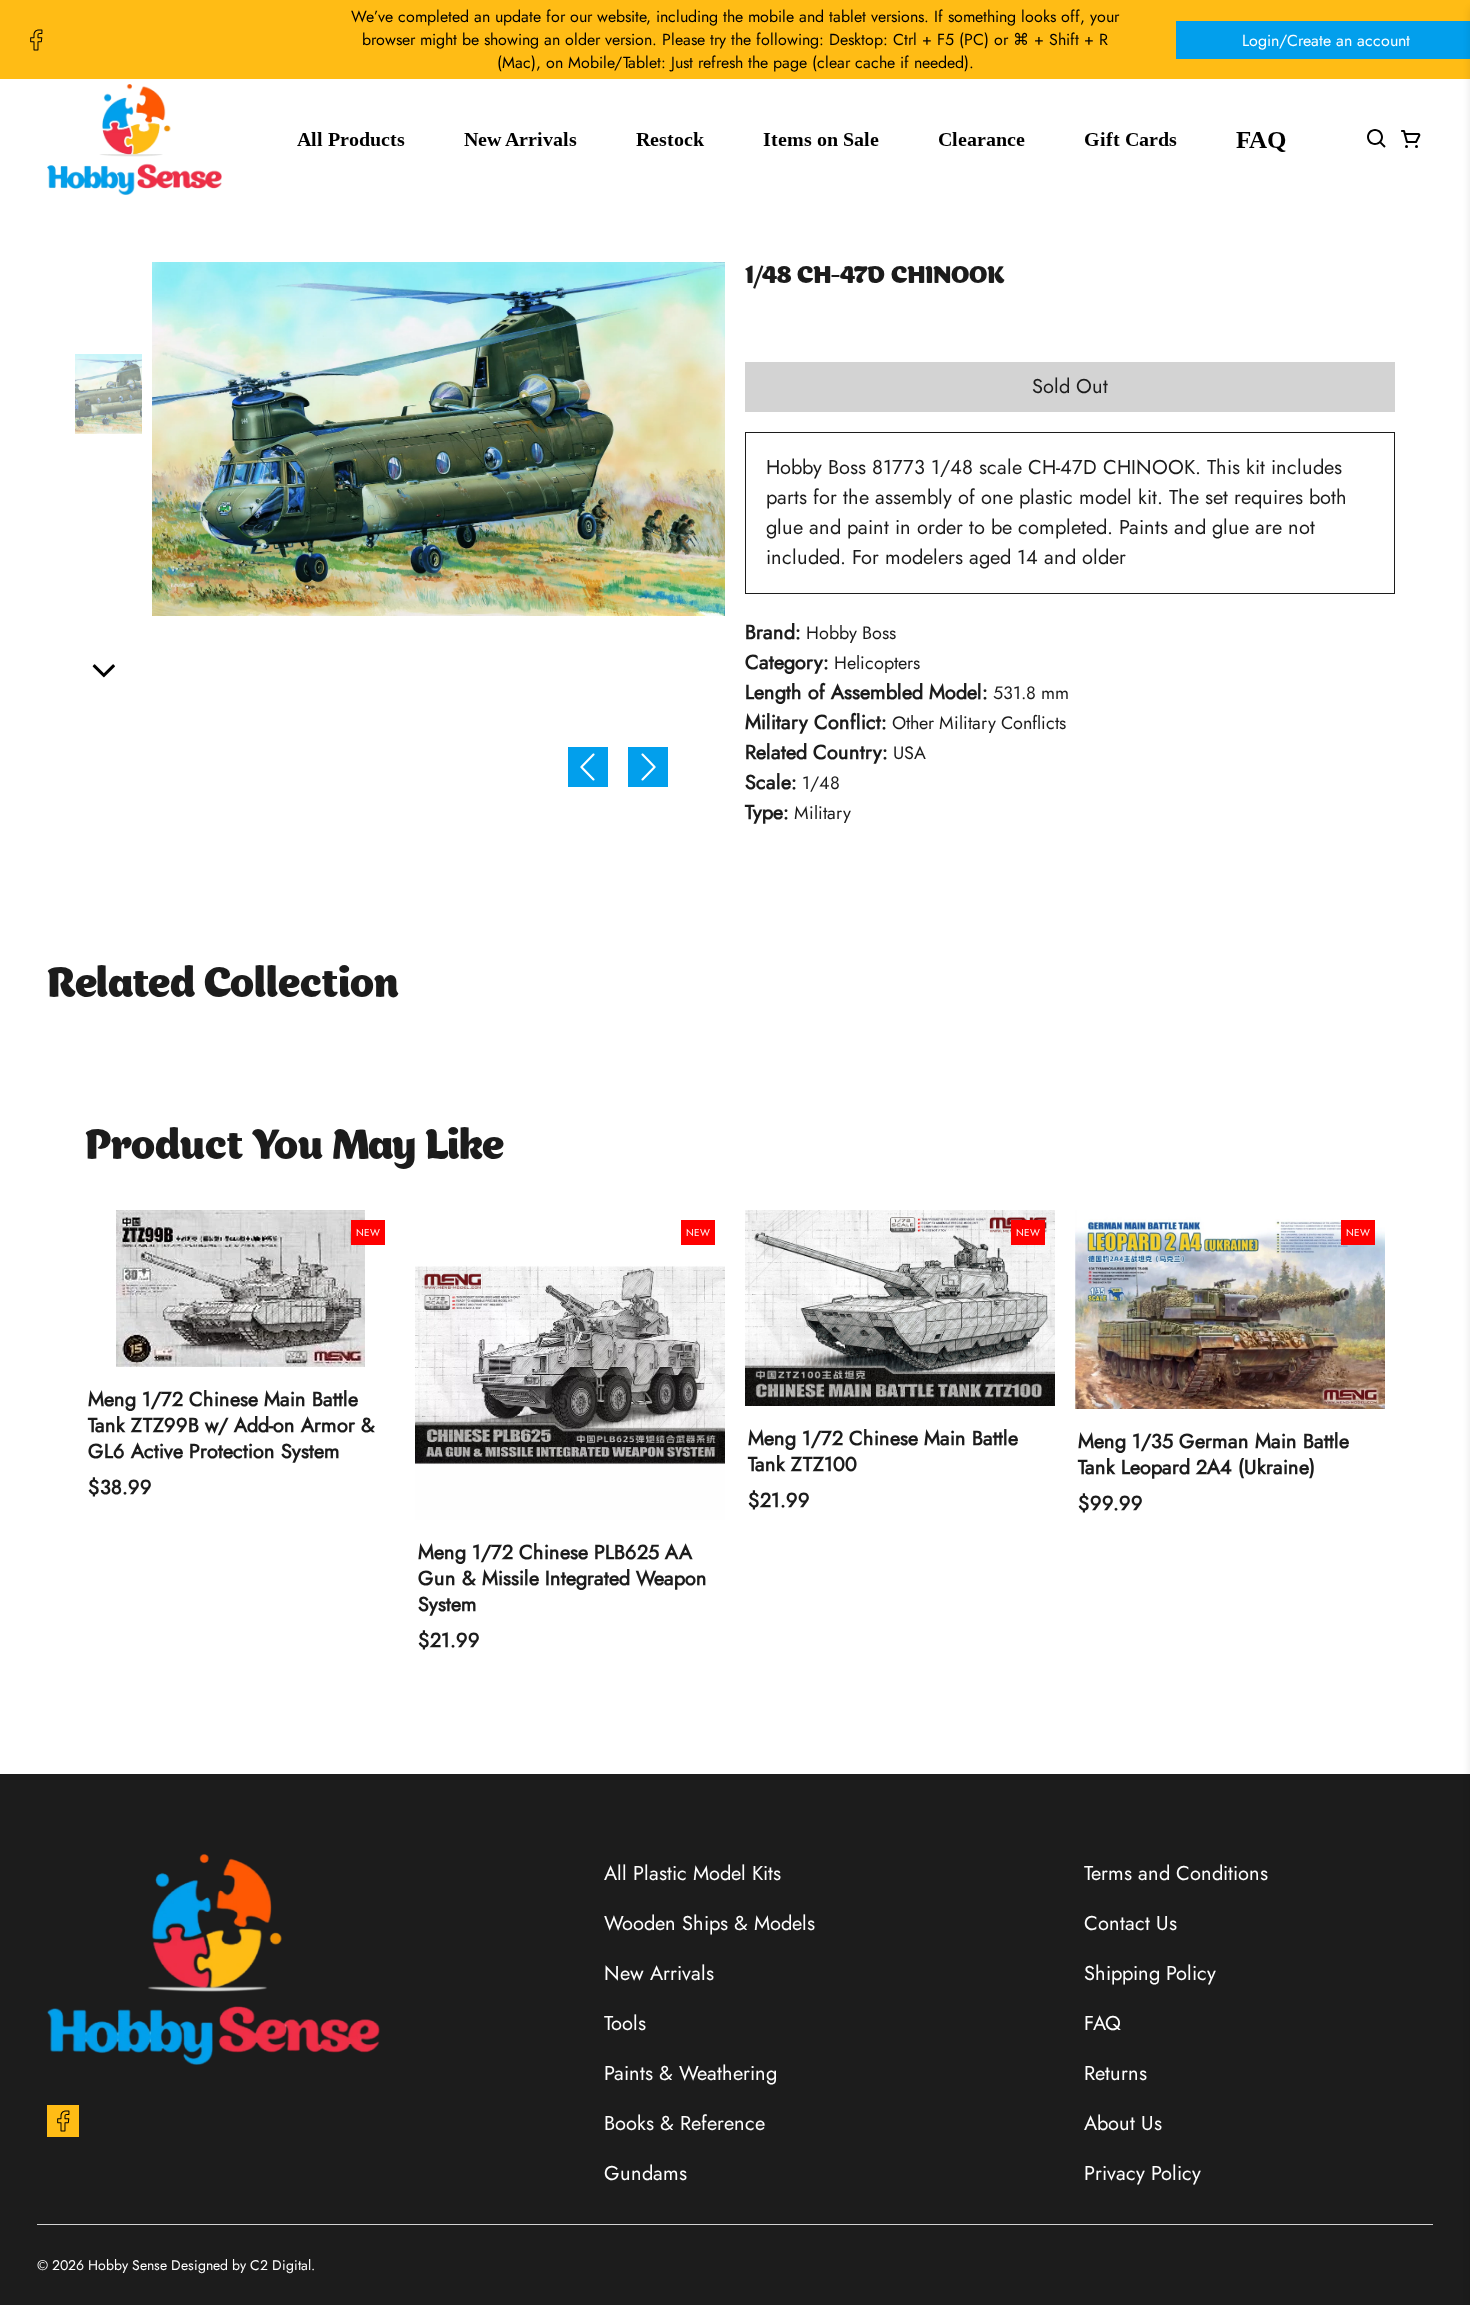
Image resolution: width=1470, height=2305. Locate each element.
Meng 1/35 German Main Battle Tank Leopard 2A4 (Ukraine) (1213, 1455)
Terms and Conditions (1176, 1873)
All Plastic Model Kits (692, 1873)
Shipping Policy (1150, 1973)
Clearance (981, 139)
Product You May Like (294, 1148)
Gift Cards (1130, 139)
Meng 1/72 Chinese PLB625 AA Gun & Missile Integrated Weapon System (562, 1579)
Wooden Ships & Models (709, 1923)
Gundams (645, 2173)
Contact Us (1130, 1923)
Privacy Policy (1142, 2173)
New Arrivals (520, 139)
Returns (1115, 2073)
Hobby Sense (127, 2265)
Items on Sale (821, 139)
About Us (1123, 2123)
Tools (625, 2023)
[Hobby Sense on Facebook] (36, 40)
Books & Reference (684, 2123)
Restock (670, 139)
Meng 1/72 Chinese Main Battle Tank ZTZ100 (883, 1452)
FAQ (1261, 139)
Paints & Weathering (690, 2073)
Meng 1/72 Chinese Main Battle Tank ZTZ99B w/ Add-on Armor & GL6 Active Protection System (231, 1426)
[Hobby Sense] (134, 139)
